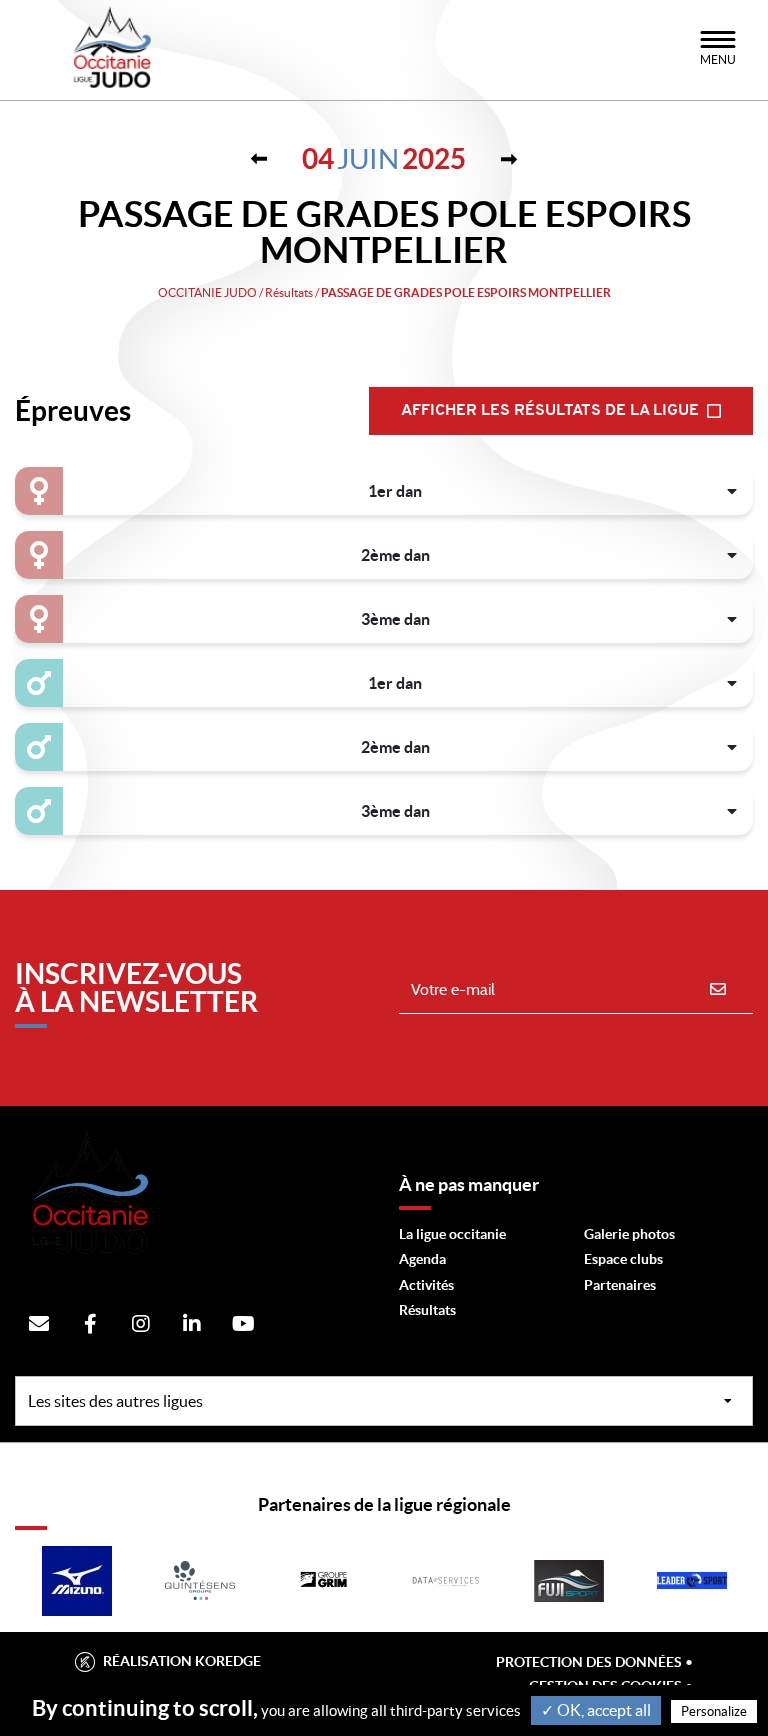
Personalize (714, 1711)
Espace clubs (623, 1259)
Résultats (427, 1310)
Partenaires (620, 1285)
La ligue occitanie (452, 1234)
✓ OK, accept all (596, 1710)
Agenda (422, 1259)
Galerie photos (629, 1234)
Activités (426, 1285)
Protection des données (589, 1662)
